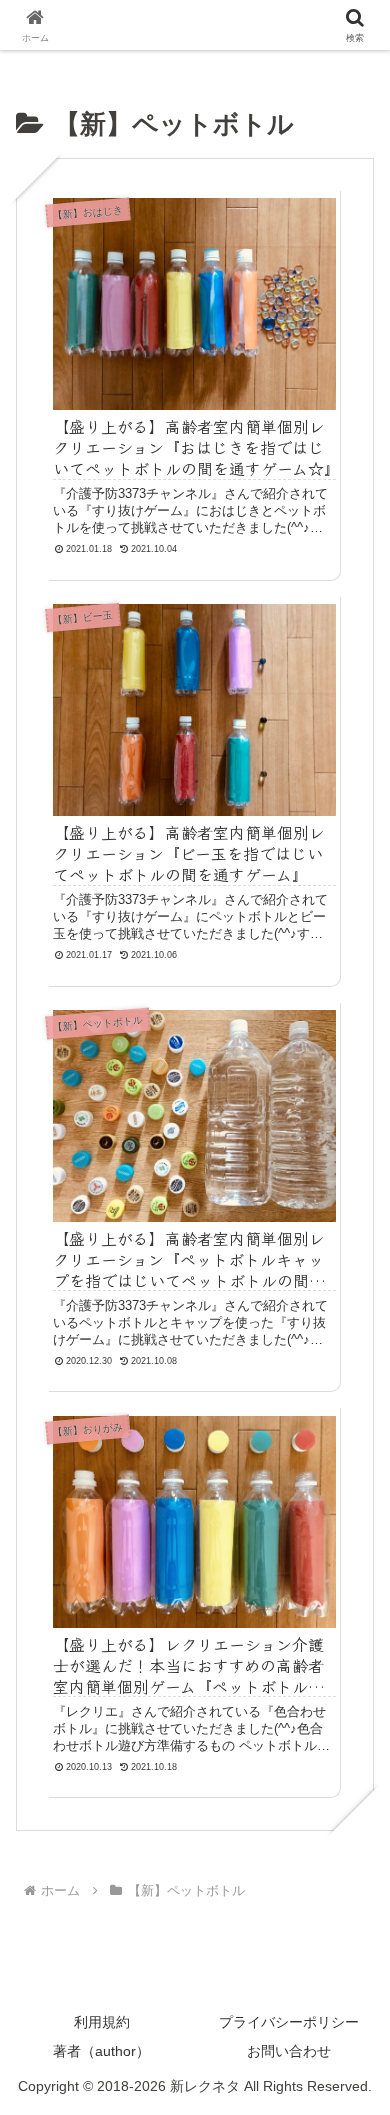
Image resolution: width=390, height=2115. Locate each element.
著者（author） (101, 2051)
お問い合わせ (289, 2051)
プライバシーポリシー (289, 2022)
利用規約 (102, 2022)
